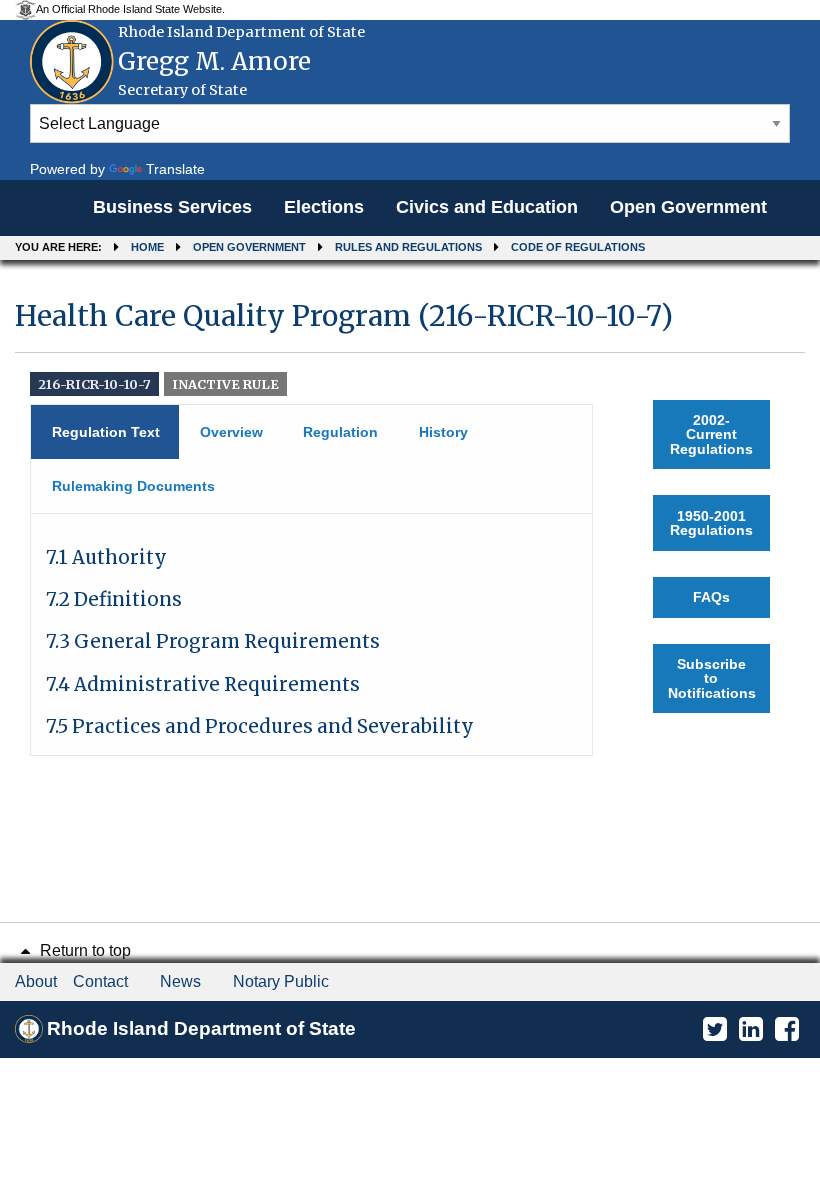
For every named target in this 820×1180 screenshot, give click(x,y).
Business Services (172, 207)
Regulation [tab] (340, 432)
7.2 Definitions (114, 599)
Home (147, 247)
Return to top (83, 950)
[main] (410, 518)
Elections (324, 207)
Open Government (688, 207)
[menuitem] (172, 208)
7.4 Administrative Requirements (203, 684)
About (36, 981)
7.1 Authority (106, 557)
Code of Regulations (578, 247)
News (180, 981)
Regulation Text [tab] (106, 432)
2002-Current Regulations (711, 434)
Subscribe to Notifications (712, 678)
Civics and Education (487, 207)
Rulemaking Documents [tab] (133, 486)
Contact (100, 981)
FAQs (711, 597)
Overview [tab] (231, 432)
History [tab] (443, 432)
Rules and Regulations (408, 247)
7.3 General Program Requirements (213, 641)
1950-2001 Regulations (711, 523)
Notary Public (281, 981)
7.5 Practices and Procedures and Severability (260, 726)
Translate (175, 169)
